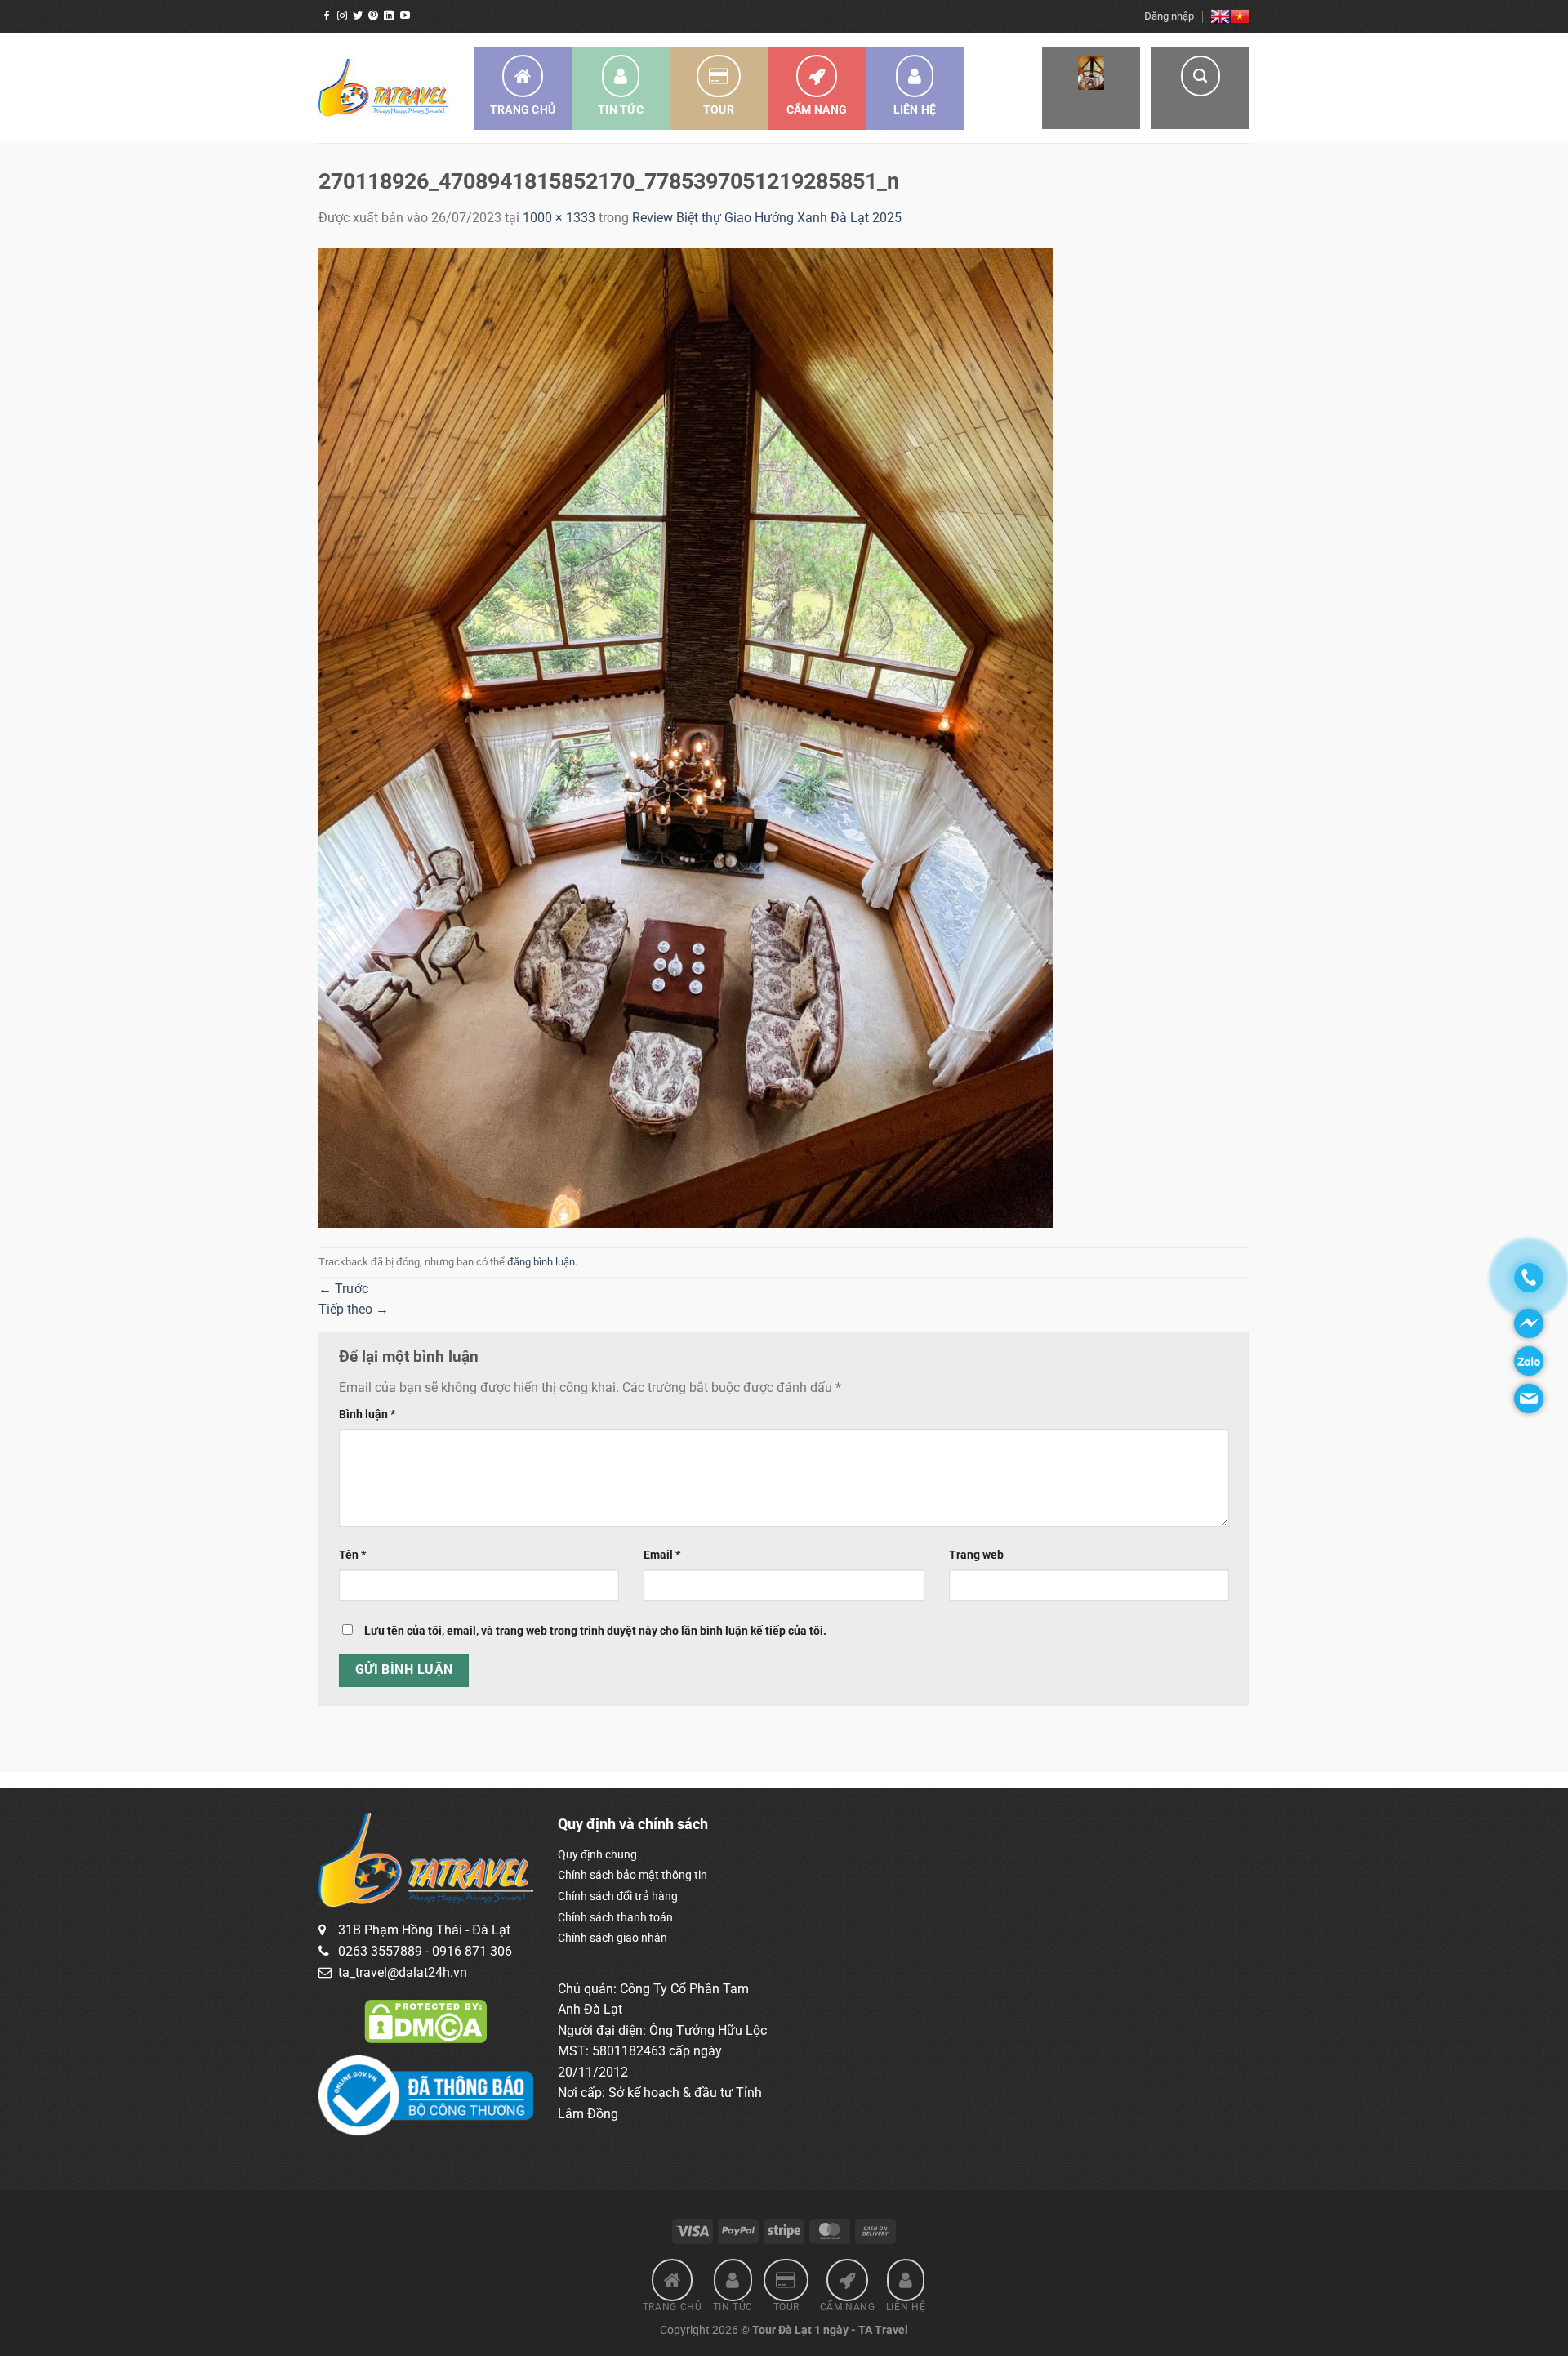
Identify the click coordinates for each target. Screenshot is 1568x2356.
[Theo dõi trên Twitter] (358, 16)
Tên (352, 1555)
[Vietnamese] (1240, 16)
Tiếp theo (354, 1309)
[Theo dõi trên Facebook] (327, 16)
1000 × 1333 (559, 218)
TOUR (719, 109)
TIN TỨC (621, 109)
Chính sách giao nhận (612, 1938)
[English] (1220, 16)
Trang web (976, 1555)
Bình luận (367, 1414)
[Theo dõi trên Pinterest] (373, 16)
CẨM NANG (817, 109)
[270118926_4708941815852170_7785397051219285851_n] (686, 737)
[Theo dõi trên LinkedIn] (389, 16)
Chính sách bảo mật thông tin (633, 1875)
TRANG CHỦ (523, 109)
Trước (343, 1289)
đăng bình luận (541, 1262)
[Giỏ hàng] (1091, 88)
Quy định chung (597, 1854)
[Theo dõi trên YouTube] (405, 16)
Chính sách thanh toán (615, 1917)
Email (662, 1555)
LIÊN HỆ (915, 109)
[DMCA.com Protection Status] (425, 2020)
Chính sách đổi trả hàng (618, 1896)
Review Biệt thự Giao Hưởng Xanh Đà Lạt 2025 (767, 218)
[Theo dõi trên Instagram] (342, 16)
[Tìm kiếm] (1200, 88)
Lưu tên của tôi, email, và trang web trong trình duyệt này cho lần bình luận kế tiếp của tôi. (595, 1631)
